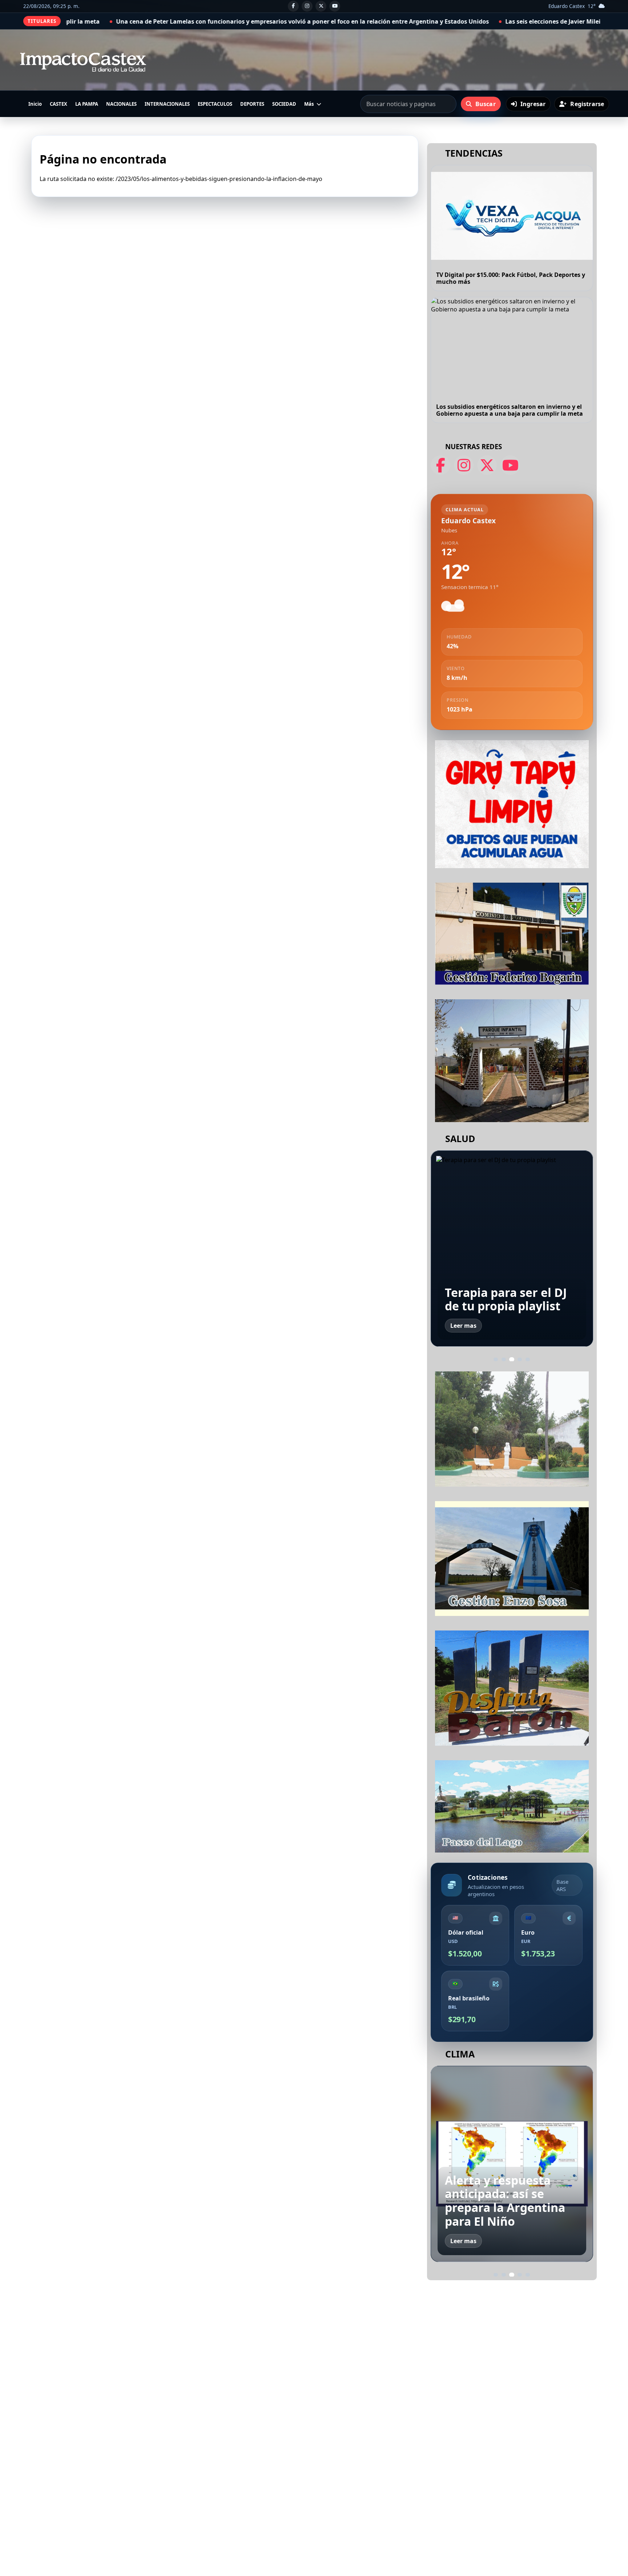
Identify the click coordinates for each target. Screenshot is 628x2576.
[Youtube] (335, 6)
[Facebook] (293, 6)
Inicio (35, 104)
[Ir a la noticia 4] (520, 1359)
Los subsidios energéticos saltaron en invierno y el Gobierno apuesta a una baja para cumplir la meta (510, 410)
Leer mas (463, 1326)
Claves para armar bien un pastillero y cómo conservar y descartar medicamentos (512, 1285)
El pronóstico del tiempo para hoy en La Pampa (509, 2207)
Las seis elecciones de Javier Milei (330, 21)
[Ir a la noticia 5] (528, 1359)
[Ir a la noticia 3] (512, 1359)
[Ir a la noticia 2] (504, 1359)
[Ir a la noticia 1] (496, 1359)
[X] (321, 6)
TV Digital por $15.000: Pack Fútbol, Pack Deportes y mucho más (511, 278)
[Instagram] (307, 6)
